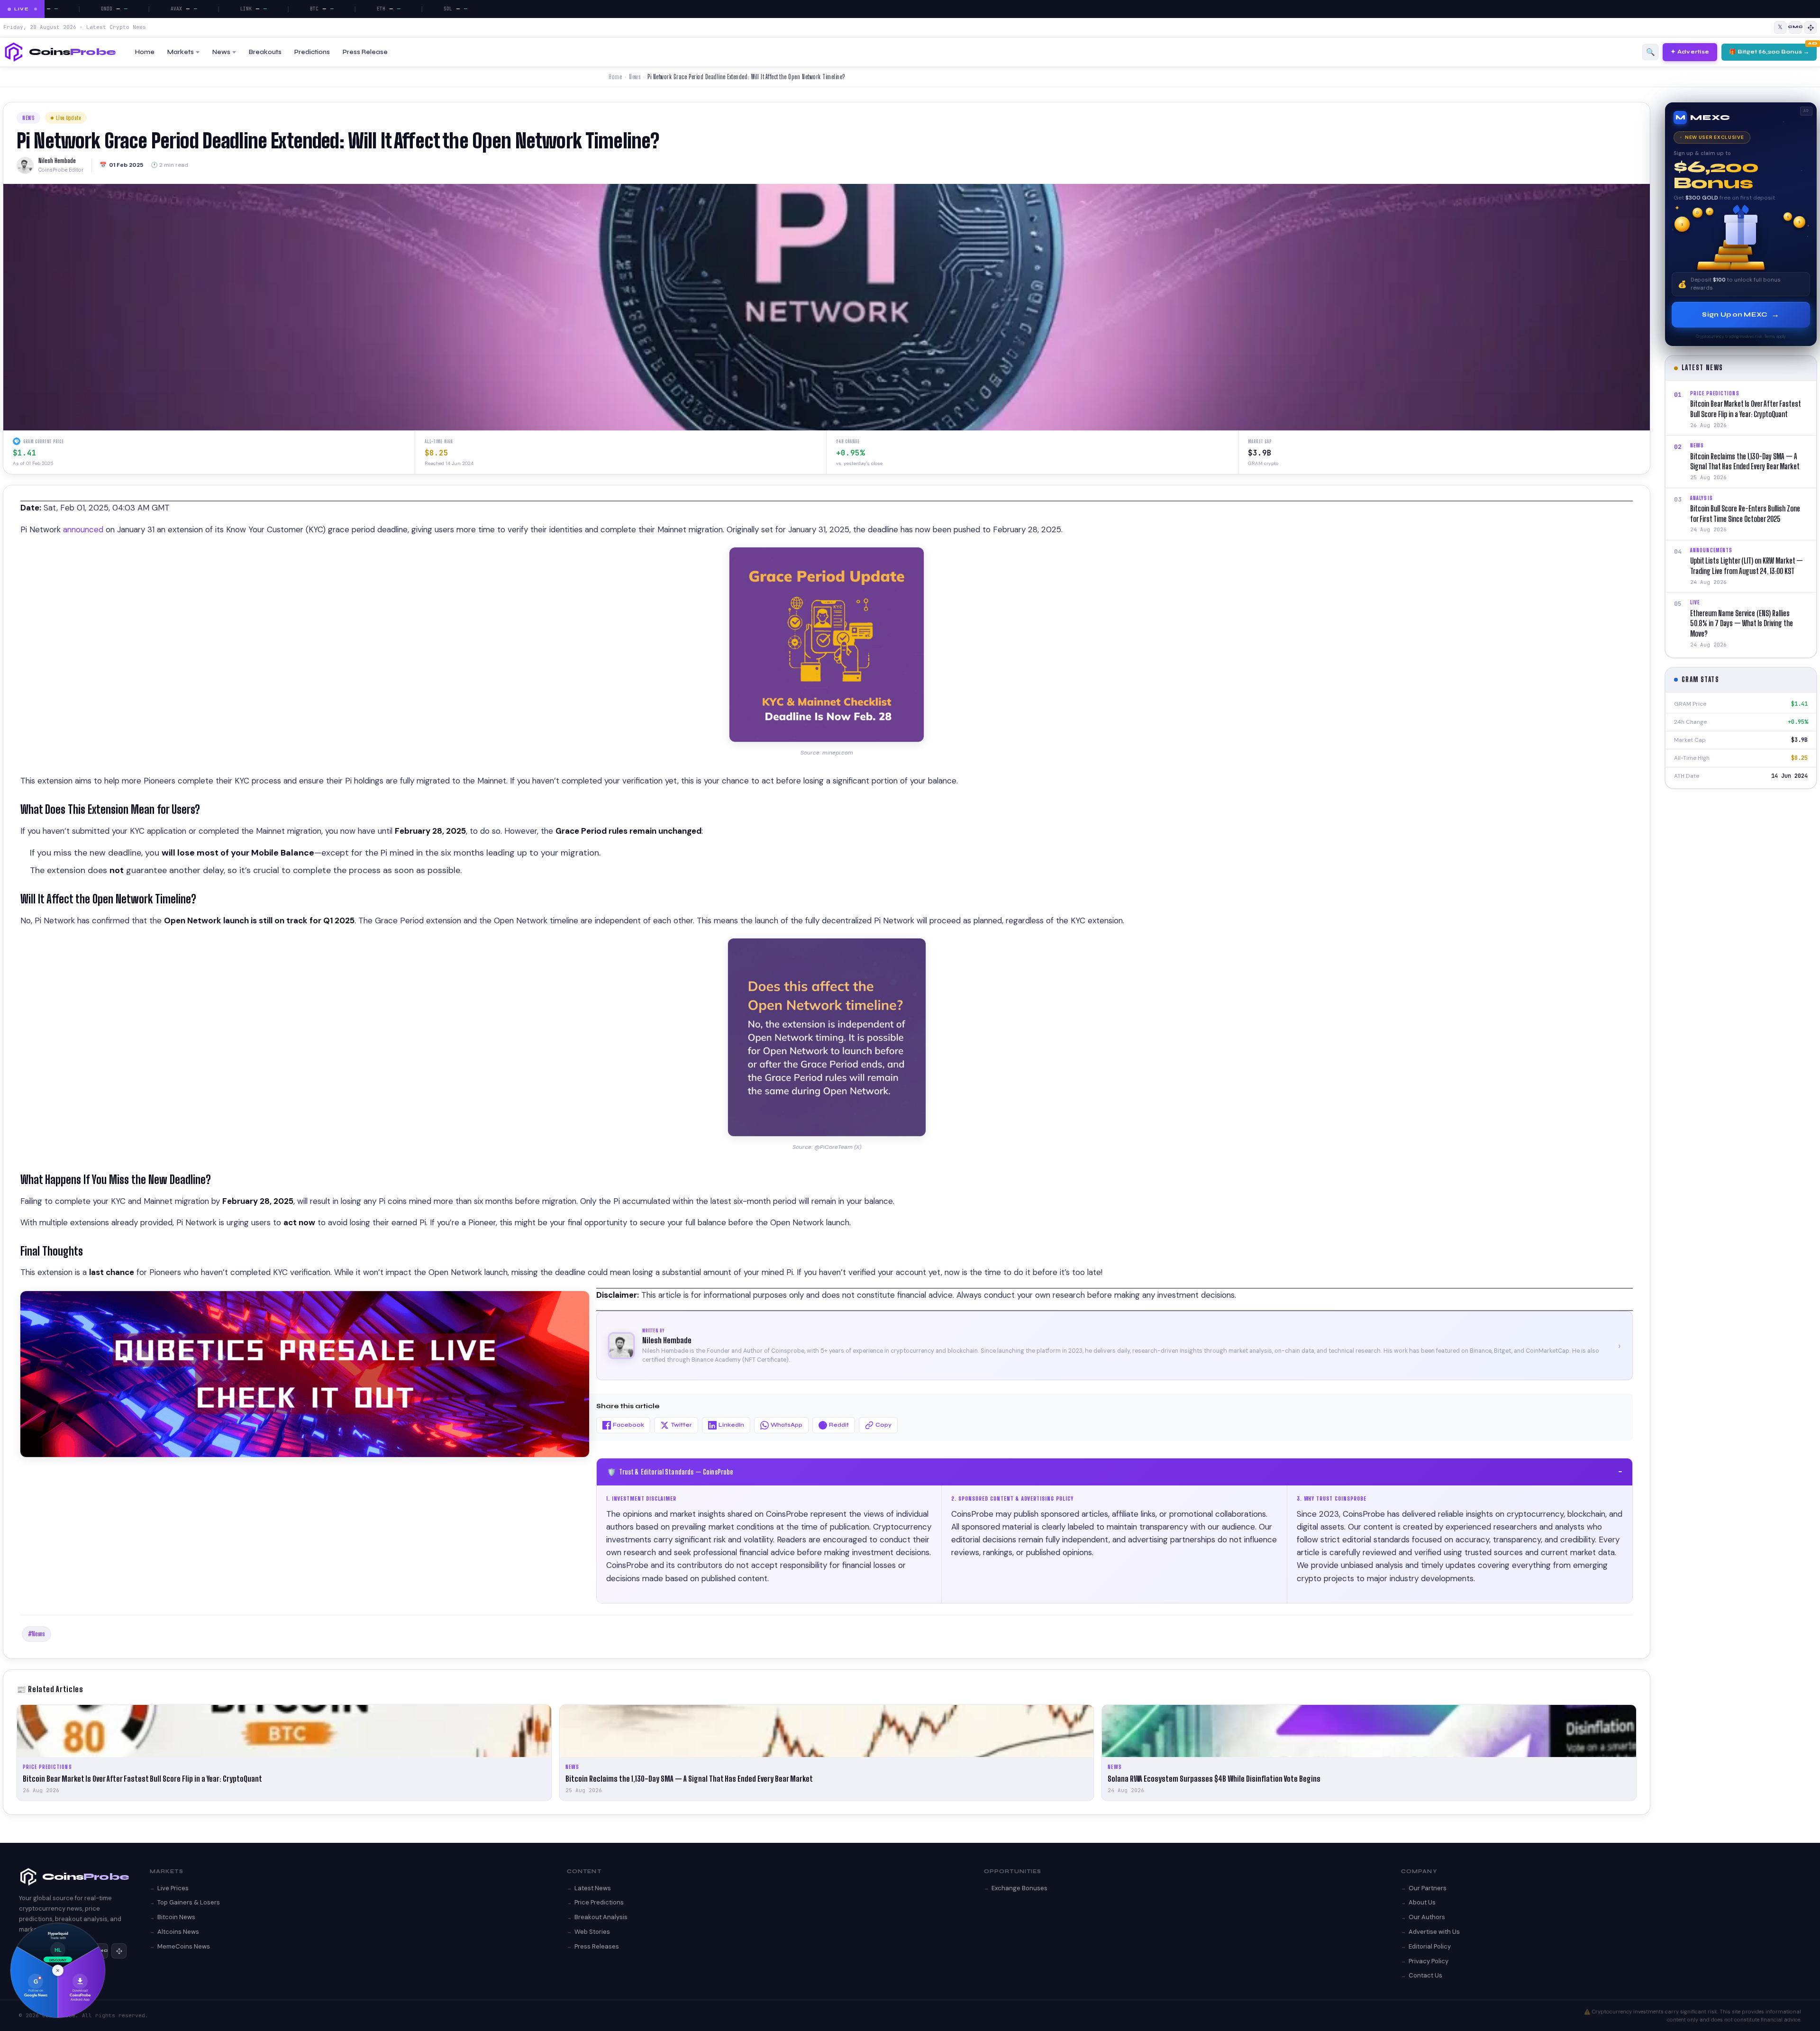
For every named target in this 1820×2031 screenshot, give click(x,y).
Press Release (365, 52)
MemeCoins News (184, 1946)
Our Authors (1427, 1917)
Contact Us (1425, 1975)
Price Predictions (599, 1902)
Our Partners (1428, 1888)
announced (84, 529)
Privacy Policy (1429, 1961)
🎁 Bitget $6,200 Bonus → (1769, 52)
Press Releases (597, 1946)
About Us (1422, 1902)
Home (145, 52)
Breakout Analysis (601, 1917)
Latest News (593, 1888)
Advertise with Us (1434, 1932)
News (221, 52)
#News (36, 1634)
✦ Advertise (1690, 52)
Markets (181, 52)
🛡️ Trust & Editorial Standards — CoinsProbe (1115, 1472)
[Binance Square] (1811, 27)
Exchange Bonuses (1019, 1888)
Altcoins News (178, 1932)
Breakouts (265, 52)
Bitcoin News (176, 1917)
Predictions (312, 52)
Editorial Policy (1430, 1946)
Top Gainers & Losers (189, 1902)
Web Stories (592, 1932)
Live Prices (173, 1888)
